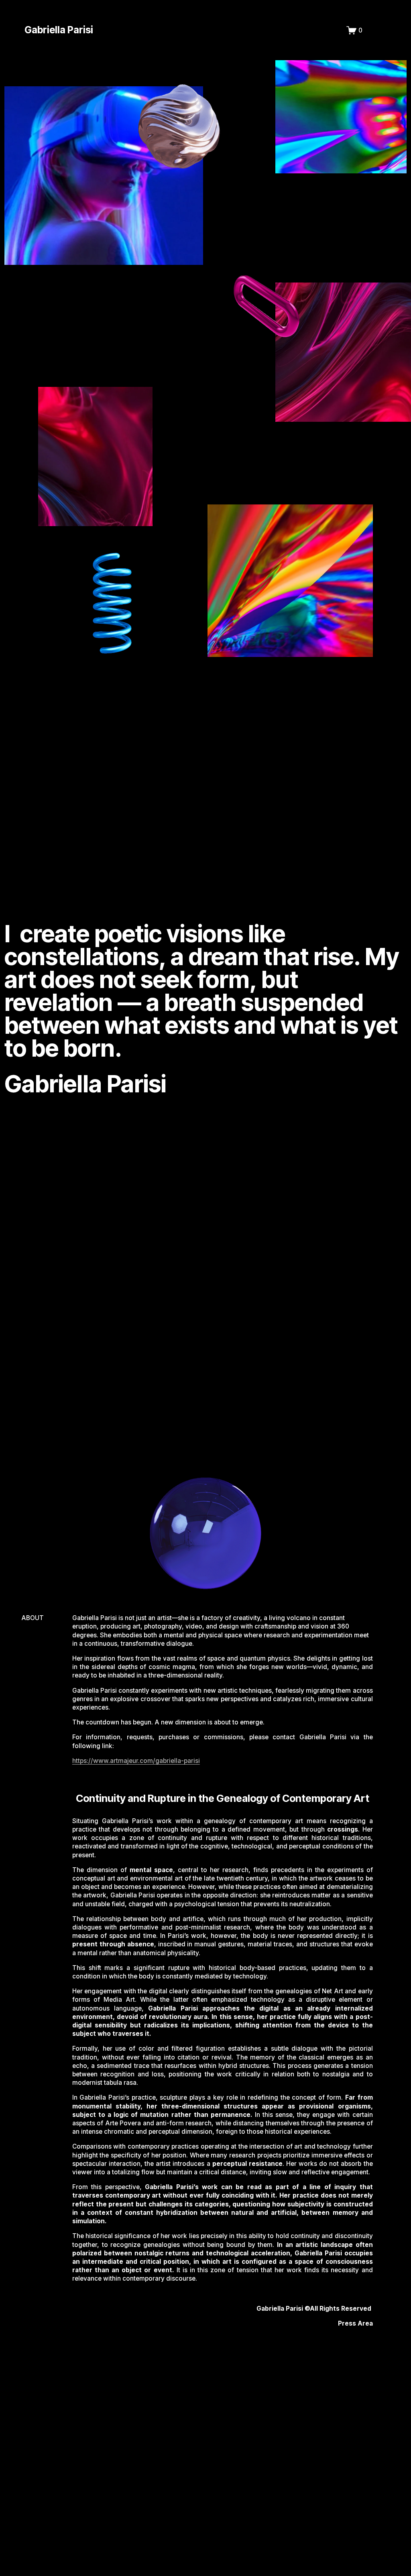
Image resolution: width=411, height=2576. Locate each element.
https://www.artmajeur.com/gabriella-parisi (136, 1761)
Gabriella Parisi (59, 30)
